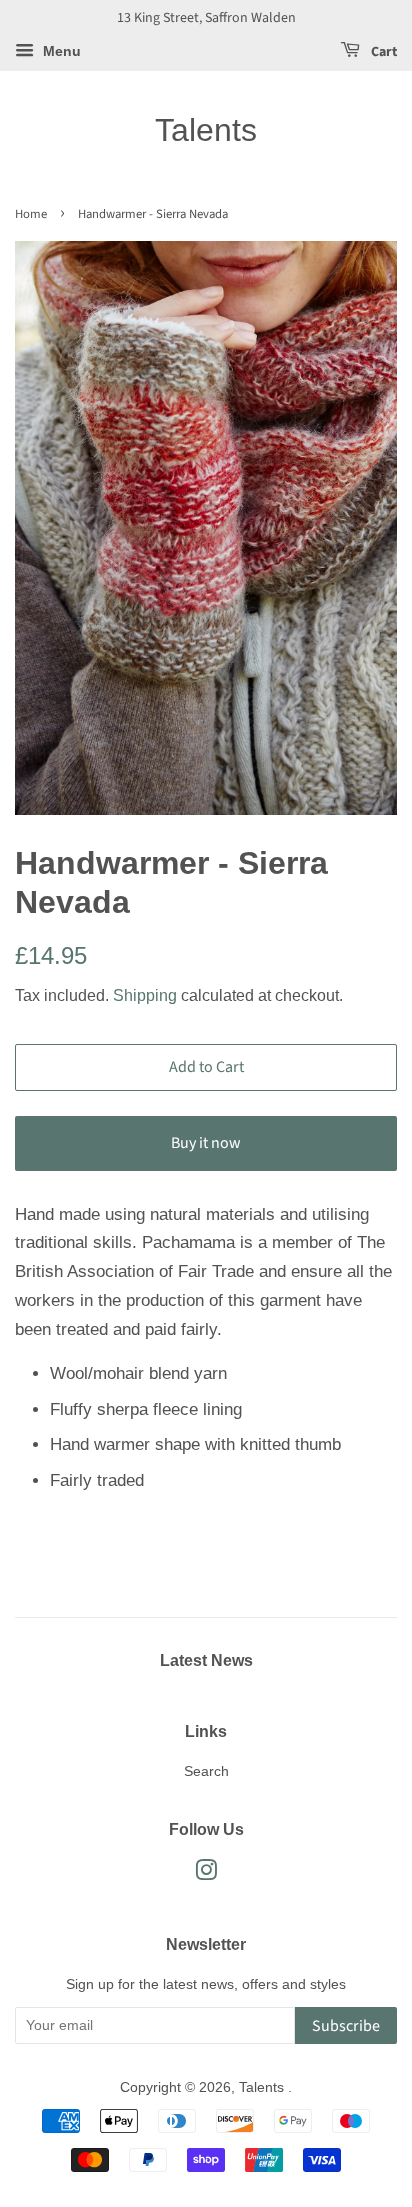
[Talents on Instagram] (206, 1874)
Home (31, 214)
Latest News (206, 1660)
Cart (382, 52)
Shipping (145, 995)
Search (206, 1771)
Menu (60, 51)
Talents (206, 130)
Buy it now (206, 1143)
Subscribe (346, 2026)
